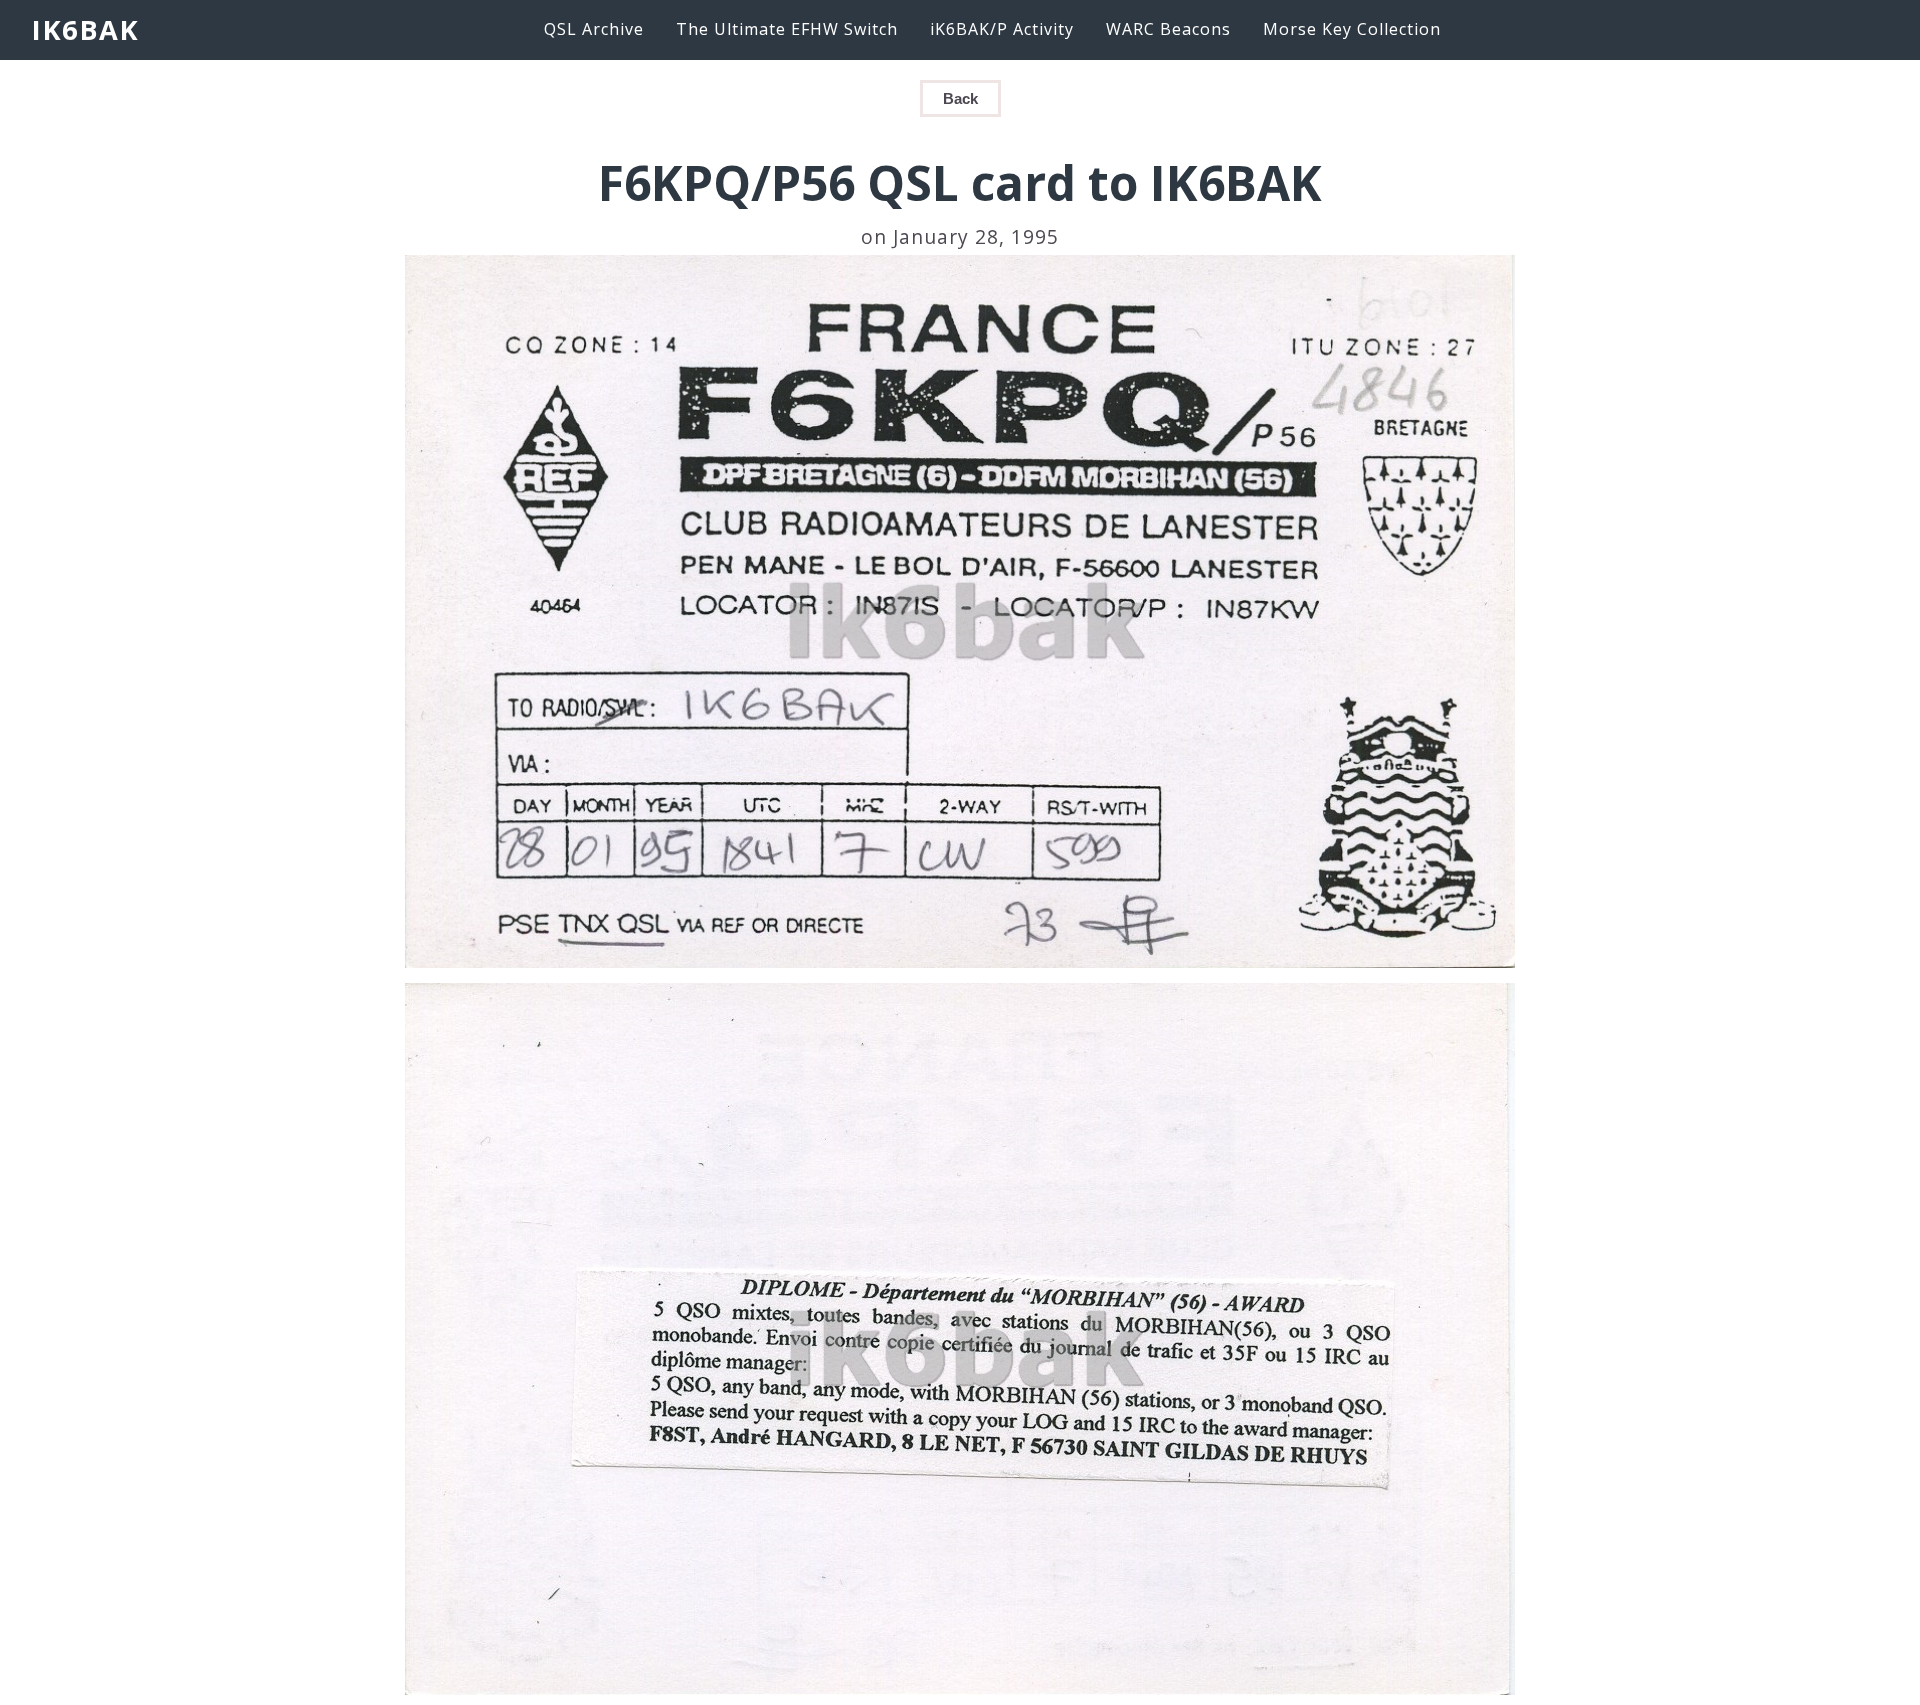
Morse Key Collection (1352, 29)
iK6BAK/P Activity (1002, 29)
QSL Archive (594, 29)
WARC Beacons (1168, 29)
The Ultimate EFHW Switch (787, 29)
